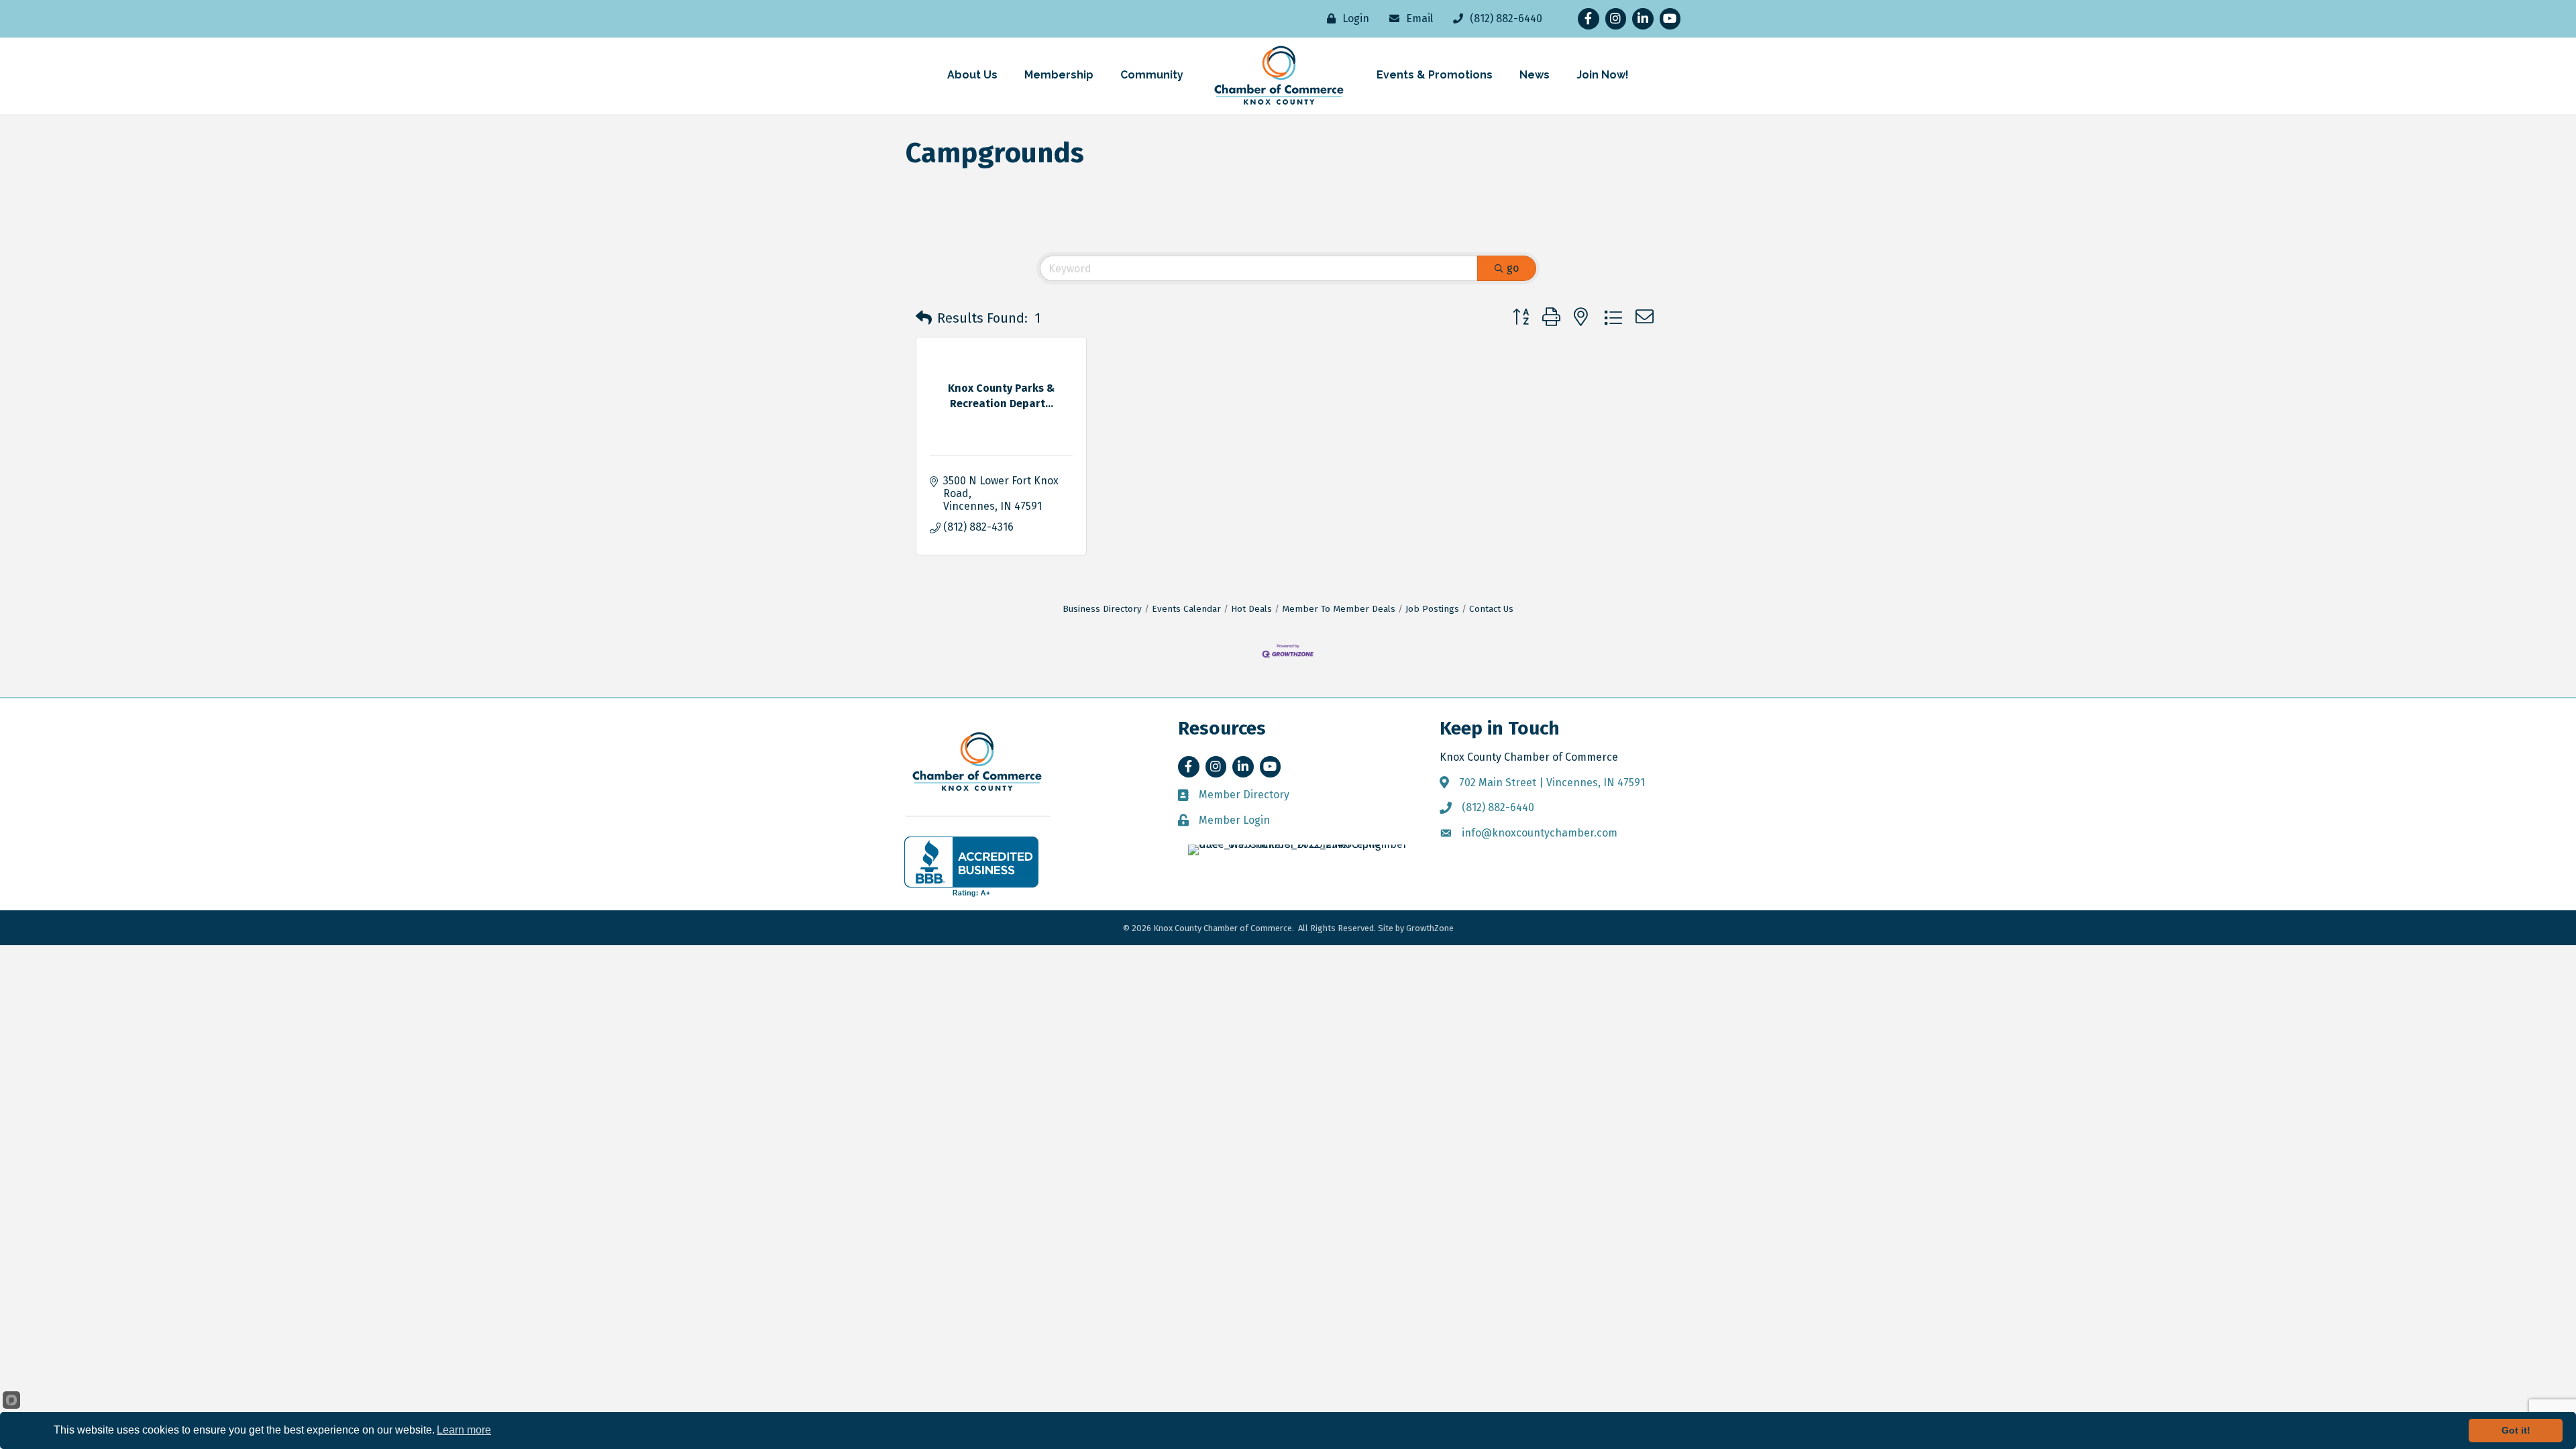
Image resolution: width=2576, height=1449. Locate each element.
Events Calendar (1186, 609)
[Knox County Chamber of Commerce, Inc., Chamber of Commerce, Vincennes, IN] (971, 867)
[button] (924, 318)
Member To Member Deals (1339, 609)
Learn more (464, 1430)
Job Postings (1432, 609)
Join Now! (1603, 75)
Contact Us (1491, 609)
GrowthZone (1430, 928)
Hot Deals (1251, 609)
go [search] (1513, 268)
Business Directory (1102, 609)
